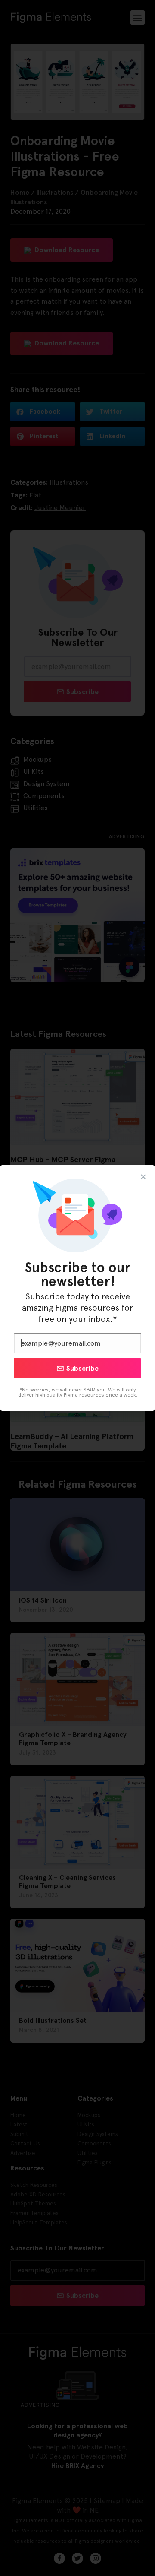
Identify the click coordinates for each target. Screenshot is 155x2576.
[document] (77, 1288)
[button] (143, 1177)
